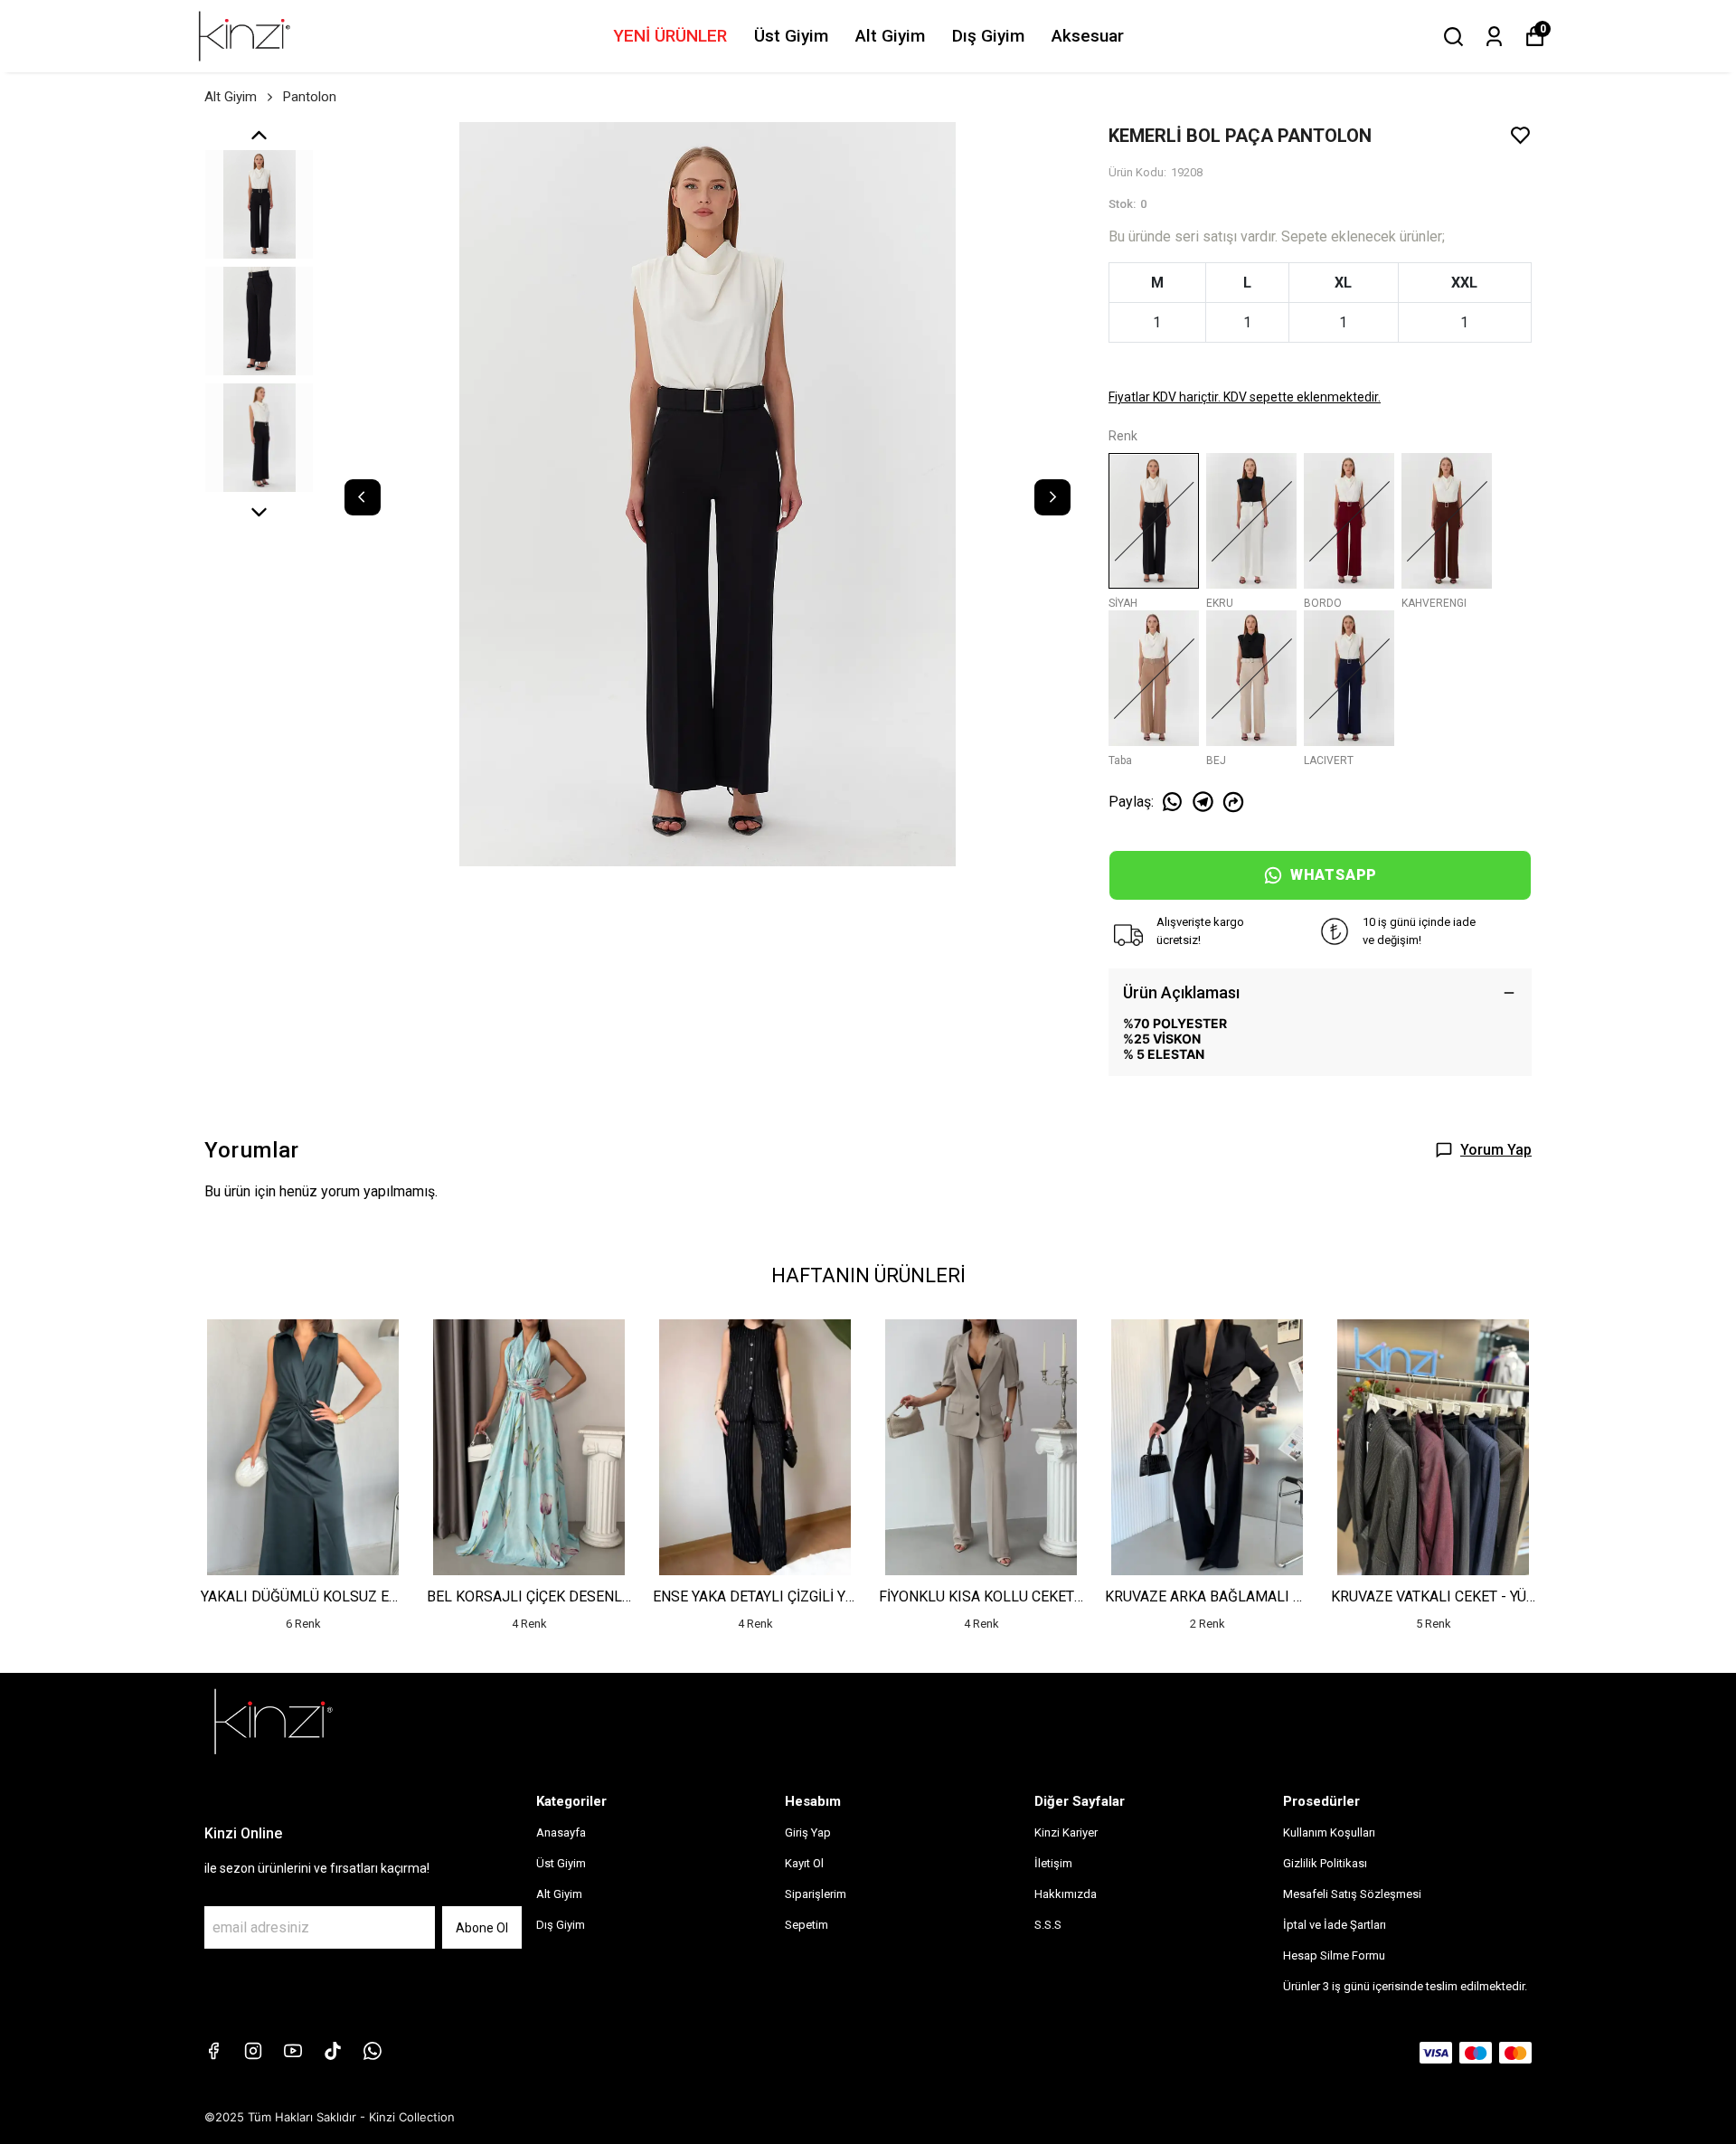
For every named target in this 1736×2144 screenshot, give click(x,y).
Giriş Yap (808, 1832)
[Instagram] (253, 2051)
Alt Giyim (890, 36)
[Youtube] (293, 2051)
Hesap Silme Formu (1334, 1955)
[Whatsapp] (373, 2051)
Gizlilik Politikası (1325, 1863)
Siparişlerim (816, 1894)
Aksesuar (1088, 36)
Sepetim (807, 1925)
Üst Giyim (791, 36)
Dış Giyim (988, 36)
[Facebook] (213, 2051)
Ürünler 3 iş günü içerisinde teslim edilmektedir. (1405, 1986)
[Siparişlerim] (1494, 37)
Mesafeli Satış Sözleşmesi (1352, 1894)
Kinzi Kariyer (1066, 1832)
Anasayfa (561, 1832)
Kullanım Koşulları (1329, 1832)
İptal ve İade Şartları (1335, 1925)
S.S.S (1048, 1925)
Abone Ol (482, 1928)
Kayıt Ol (804, 1863)
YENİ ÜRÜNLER (670, 36)
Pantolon (310, 97)
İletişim (1053, 1863)
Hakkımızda (1066, 1894)
